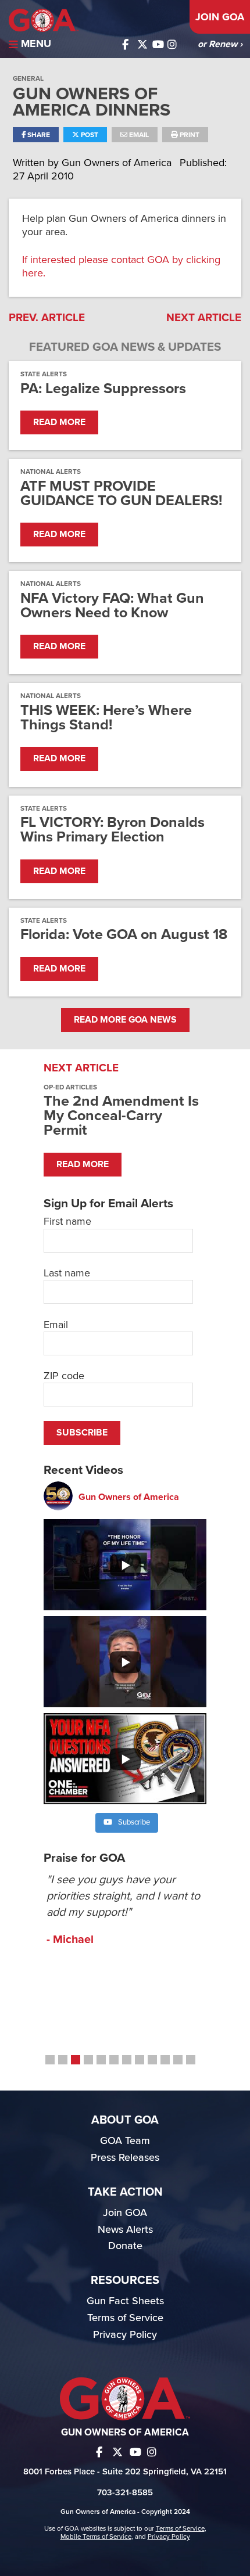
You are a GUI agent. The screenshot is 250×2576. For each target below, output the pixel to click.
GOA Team (125, 2140)
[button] (50, 2060)
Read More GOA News (125, 1020)
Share (38, 135)
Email (138, 135)
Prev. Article (47, 318)
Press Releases (125, 2157)
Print (189, 135)
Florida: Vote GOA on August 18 (124, 935)
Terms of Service (125, 2318)
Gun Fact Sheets (125, 2301)
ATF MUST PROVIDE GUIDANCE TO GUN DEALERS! (121, 494)
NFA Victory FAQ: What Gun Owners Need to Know (112, 606)
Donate (125, 2246)
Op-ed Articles (70, 1087)
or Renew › (220, 44)
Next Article (204, 318)
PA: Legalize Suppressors (103, 389)
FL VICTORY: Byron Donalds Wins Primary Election (112, 830)
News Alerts (125, 2229)
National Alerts (51, 472)
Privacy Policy (125, 2334)
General (28, 78)
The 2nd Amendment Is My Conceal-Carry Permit (121, 1116)
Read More (59, 422)
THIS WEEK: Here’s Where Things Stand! (106, 718)
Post (89, 135)
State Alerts (44, 374)
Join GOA (220, 17)
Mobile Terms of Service (96, 2537)
